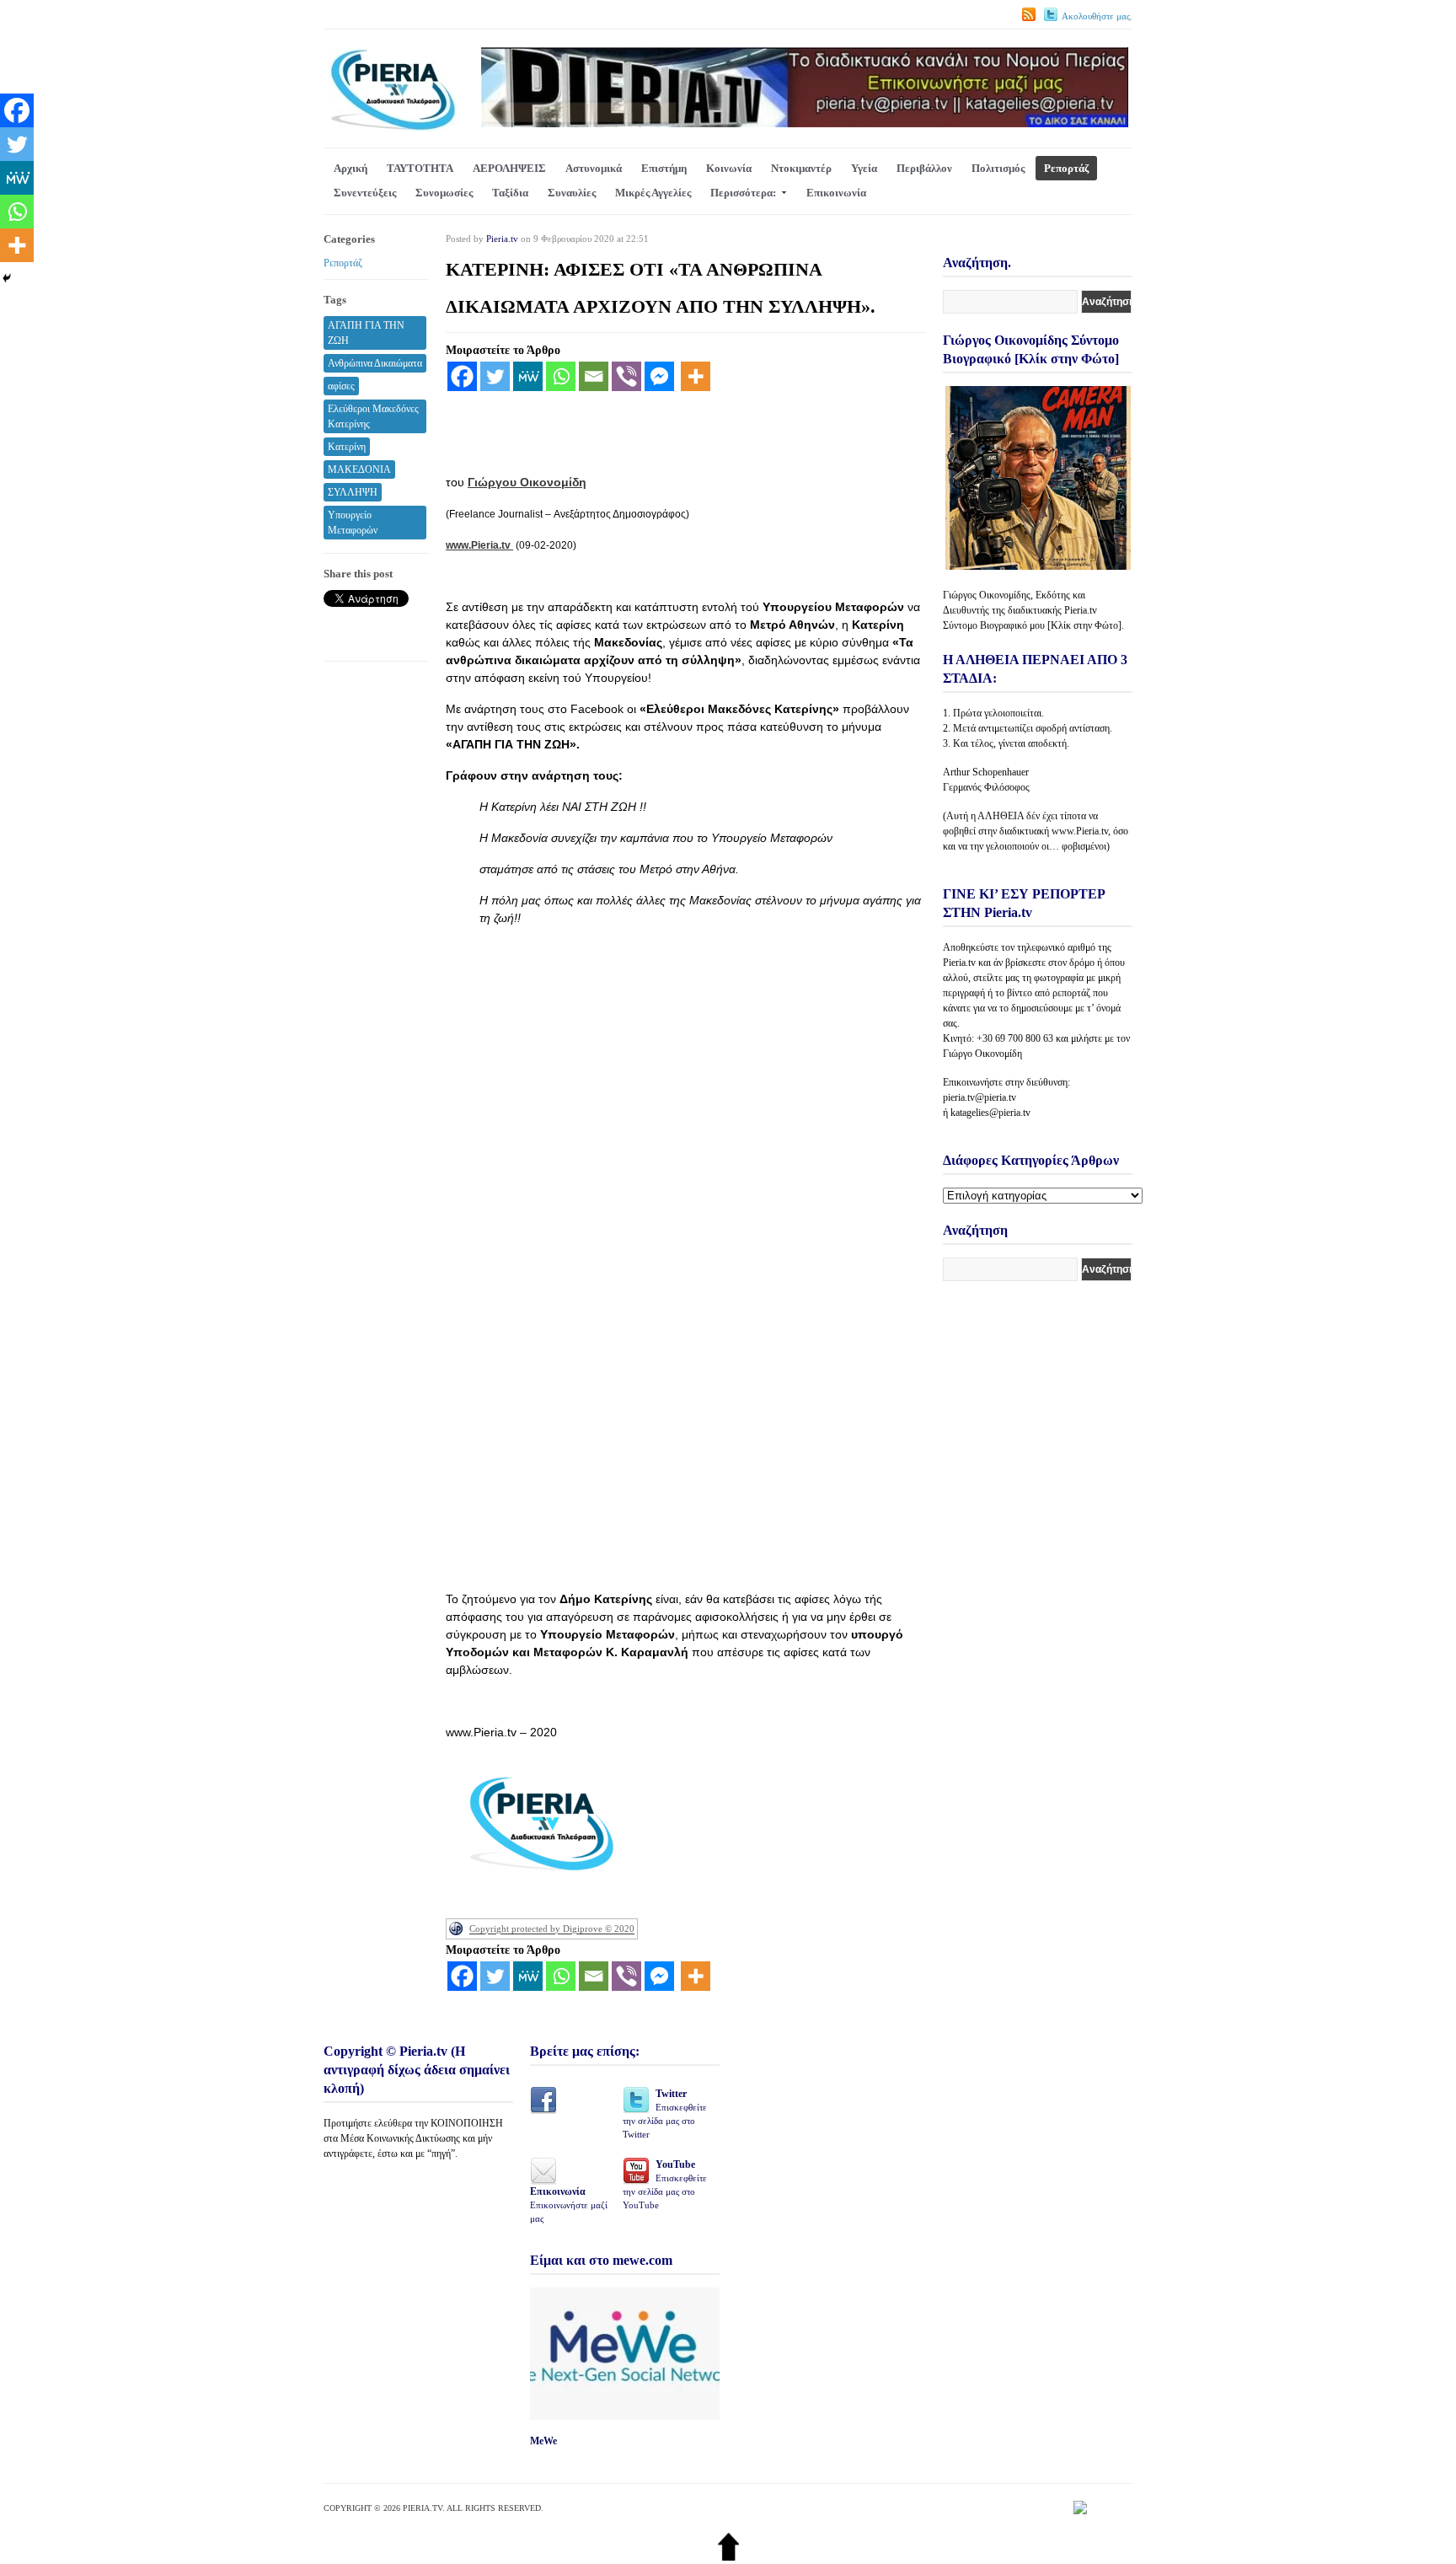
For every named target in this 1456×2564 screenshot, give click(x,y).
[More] (696, 376)
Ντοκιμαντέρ (801, 168)
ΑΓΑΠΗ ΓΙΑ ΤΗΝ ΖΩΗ (366, 333)
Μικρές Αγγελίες (653, 193)
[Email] (594, 376)
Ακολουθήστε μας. (1097, 16)
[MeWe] (528, 376)
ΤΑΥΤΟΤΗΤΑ (420, 168)
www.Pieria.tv (479, 545)
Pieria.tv (502, 239)
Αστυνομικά (594, 168)
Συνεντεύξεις (365, 193)
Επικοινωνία (836, 193)
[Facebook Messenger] (659, 376)
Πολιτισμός (998, 168)
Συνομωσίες (444, 193)
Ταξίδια (510, 193)
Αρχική (351, 168)
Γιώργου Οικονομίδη (527, 482)
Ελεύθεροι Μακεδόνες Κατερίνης (373, 416)
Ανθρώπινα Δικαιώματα (375, 363)
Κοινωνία (729, 168)
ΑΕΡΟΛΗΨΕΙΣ (509, 168)
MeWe (543, 2441)
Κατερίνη (347, 447)
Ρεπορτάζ (1066, 168)
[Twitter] (495, 376)
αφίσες (341, 386)
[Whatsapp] (561, 376)
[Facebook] (462, 376)
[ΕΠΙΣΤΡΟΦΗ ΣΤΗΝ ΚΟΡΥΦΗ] (728, 2557)
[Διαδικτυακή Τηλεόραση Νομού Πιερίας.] (392, 128)
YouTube (665, 2184)
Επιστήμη (664, 168)
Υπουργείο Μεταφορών (353, 523)
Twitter (665, 2113)
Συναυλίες (572, 193)
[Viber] (626, 376)
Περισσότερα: (743, 193)
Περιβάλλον (924, 168)
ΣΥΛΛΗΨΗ (353, 492)
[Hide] (7, 278)
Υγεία (864, 168)
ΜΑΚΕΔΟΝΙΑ (359, 469)
